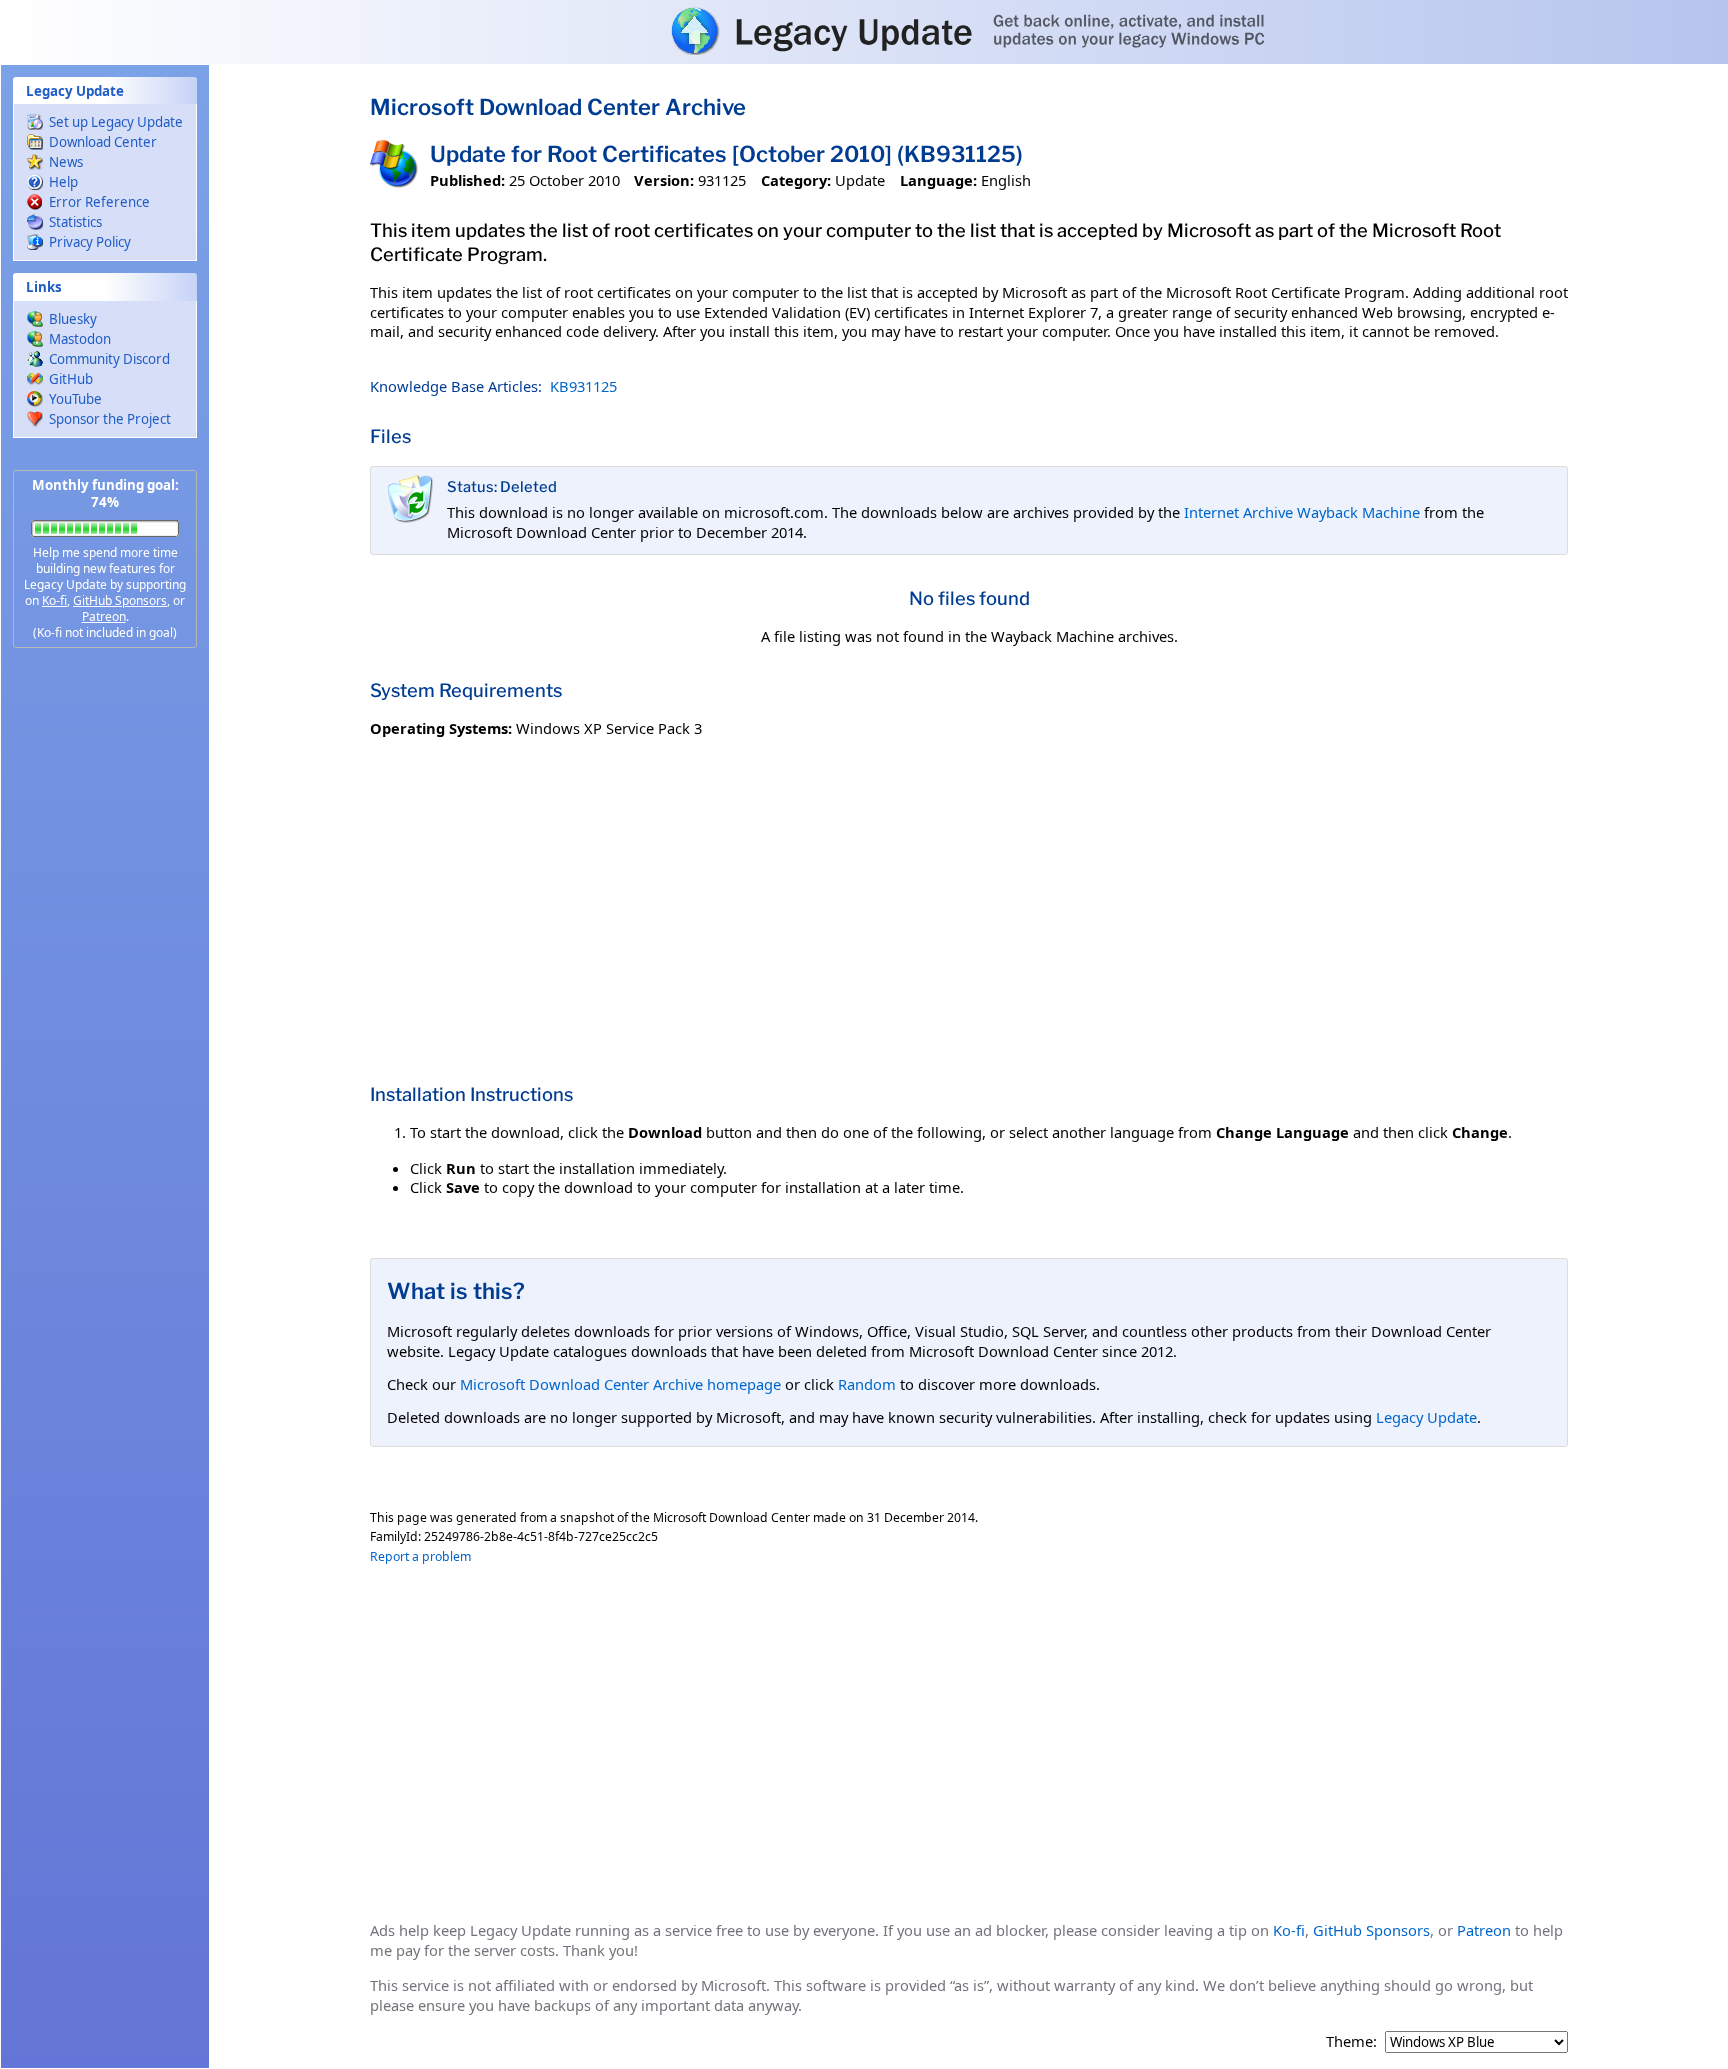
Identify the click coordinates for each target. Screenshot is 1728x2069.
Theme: (1351, 2041)
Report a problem (420, 1556)
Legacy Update (1426, 1417)
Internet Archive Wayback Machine (1302, 512)
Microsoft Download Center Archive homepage (620, 1384)
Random (867, 1384)
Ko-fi (54, 600)
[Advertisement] (105, 980)
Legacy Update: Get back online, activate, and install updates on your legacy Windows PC (864, 31)
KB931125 (583, 386)
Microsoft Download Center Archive (558, 107)
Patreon (104, 616)
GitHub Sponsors (120, 600)
